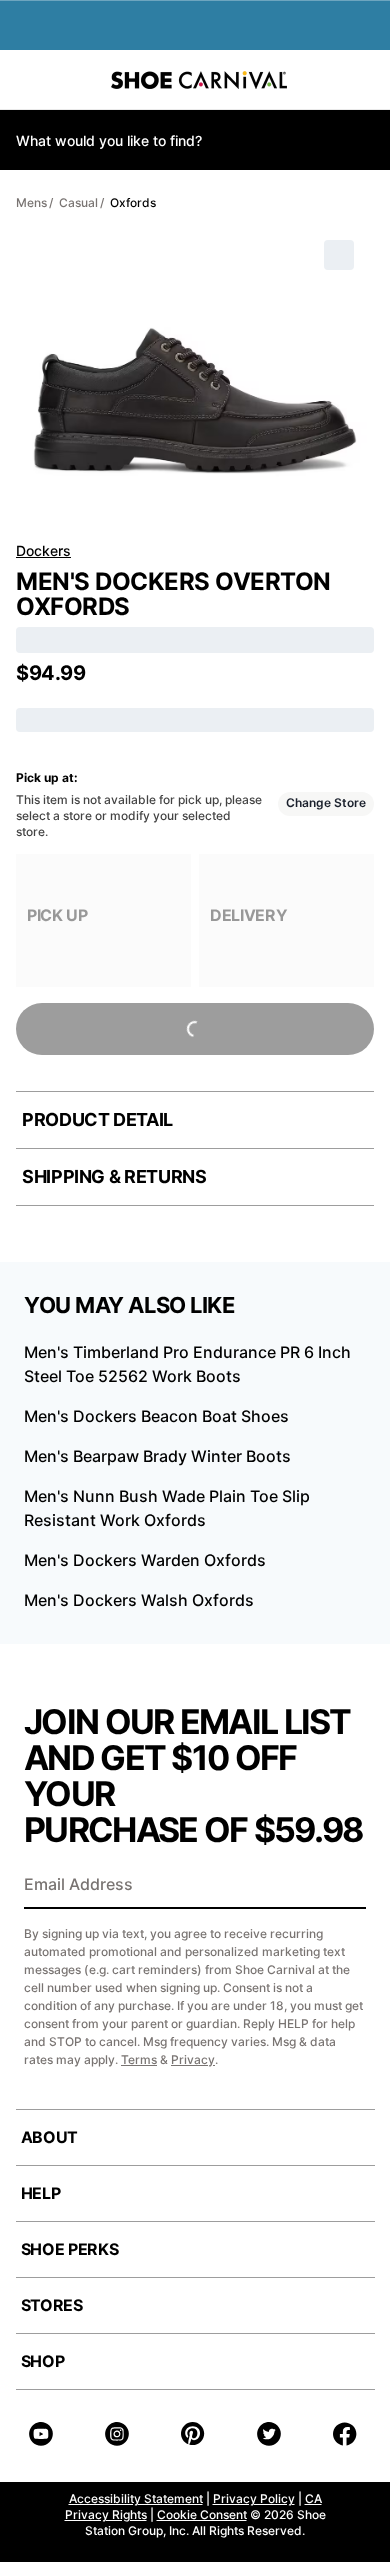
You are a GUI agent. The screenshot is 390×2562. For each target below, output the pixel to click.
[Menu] (30, 80)
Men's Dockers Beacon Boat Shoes (156, 1416)
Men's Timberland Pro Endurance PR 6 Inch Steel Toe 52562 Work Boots (187, 1364)
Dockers (43, 550)
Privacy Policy (254, 2498)
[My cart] (364, 80)
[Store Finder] (77, 80)
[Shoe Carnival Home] (199, 80)
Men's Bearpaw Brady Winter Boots (157, 1456)
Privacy (193, 2059)
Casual (78, 202)
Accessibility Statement (136, 2498)
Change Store (326, 802)
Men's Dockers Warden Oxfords (145, 1560)
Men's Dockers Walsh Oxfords (139, 1600)
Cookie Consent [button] (202, 2514)
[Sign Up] (344, 1886)
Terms (139, 2059)
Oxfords (133, 202)
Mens (31, 202)
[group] (103, 920)
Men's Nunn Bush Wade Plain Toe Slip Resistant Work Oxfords (167, 1508)
